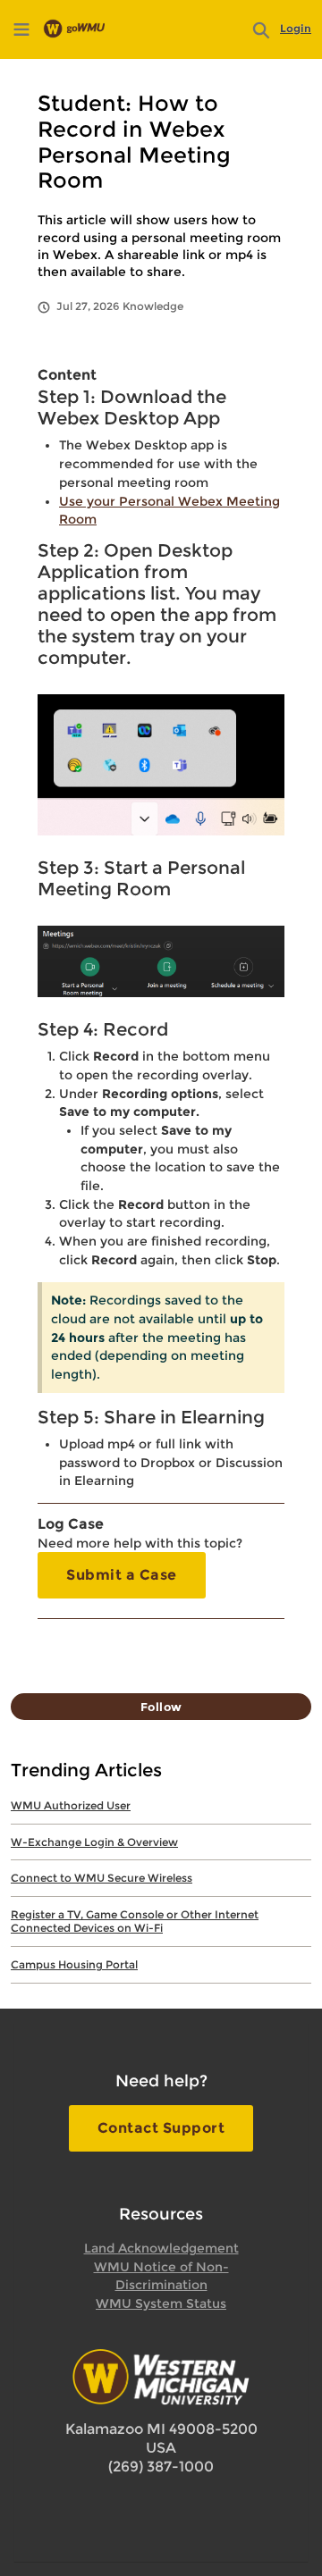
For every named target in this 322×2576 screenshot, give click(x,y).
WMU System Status (161, 2303)
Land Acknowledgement (161, 2248)
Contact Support (161, 2128)
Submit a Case (122, 1575)
